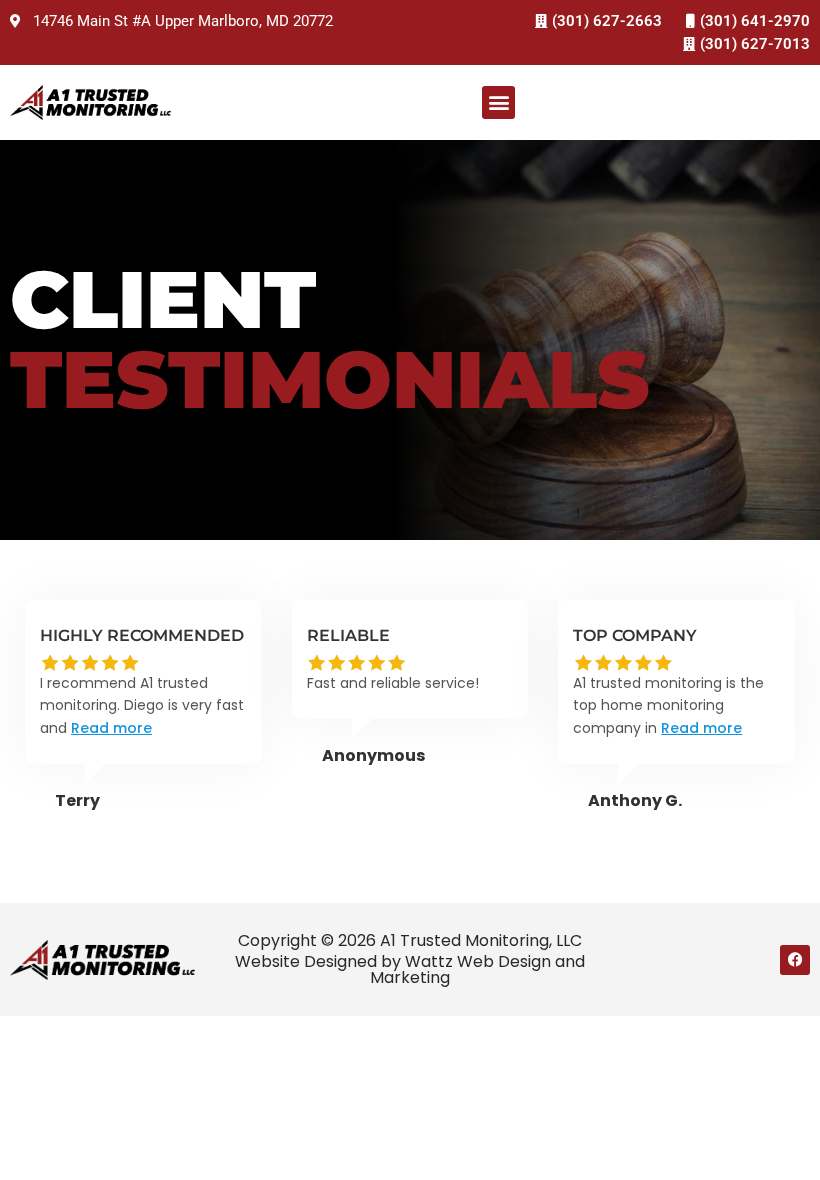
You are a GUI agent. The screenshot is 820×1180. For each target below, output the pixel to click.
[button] (498, 102)
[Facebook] (795, 960)
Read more (111, 728)
